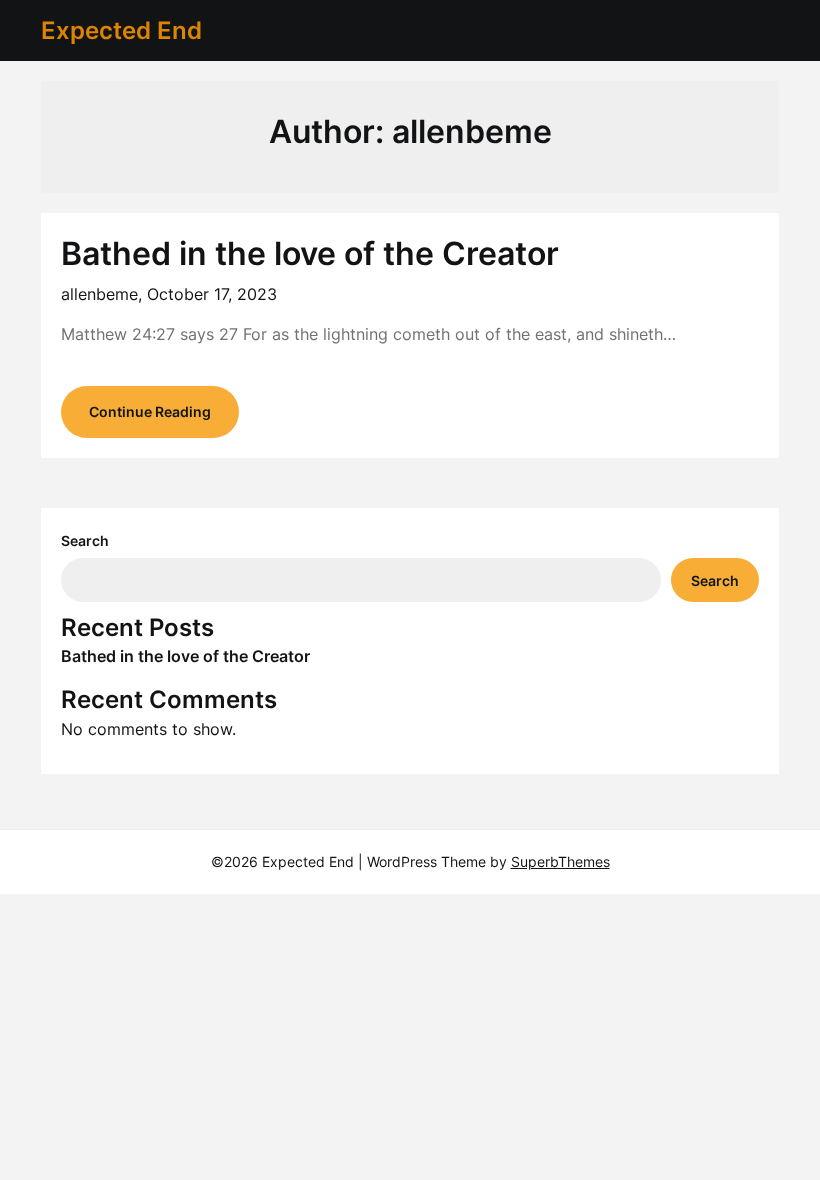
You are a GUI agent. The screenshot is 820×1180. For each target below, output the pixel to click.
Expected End (121, 30)
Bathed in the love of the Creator (310, 253)
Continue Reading (150, 411)
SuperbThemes (560, 861)
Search (85, 540)
